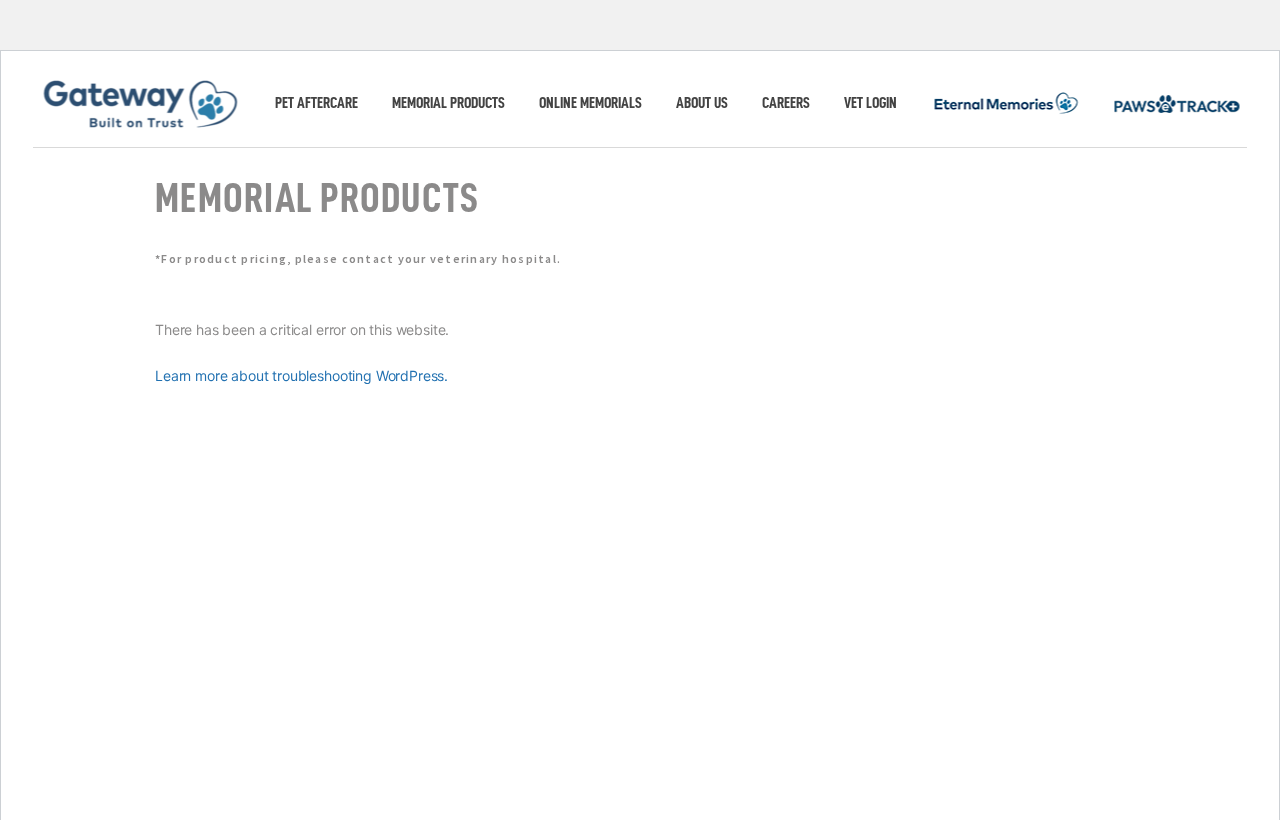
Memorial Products (448, 103)
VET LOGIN (870, 103)
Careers (786, 103)
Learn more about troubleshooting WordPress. (301, 375)
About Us (702, 103)
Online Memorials (590, 103)
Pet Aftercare (316, 103)
